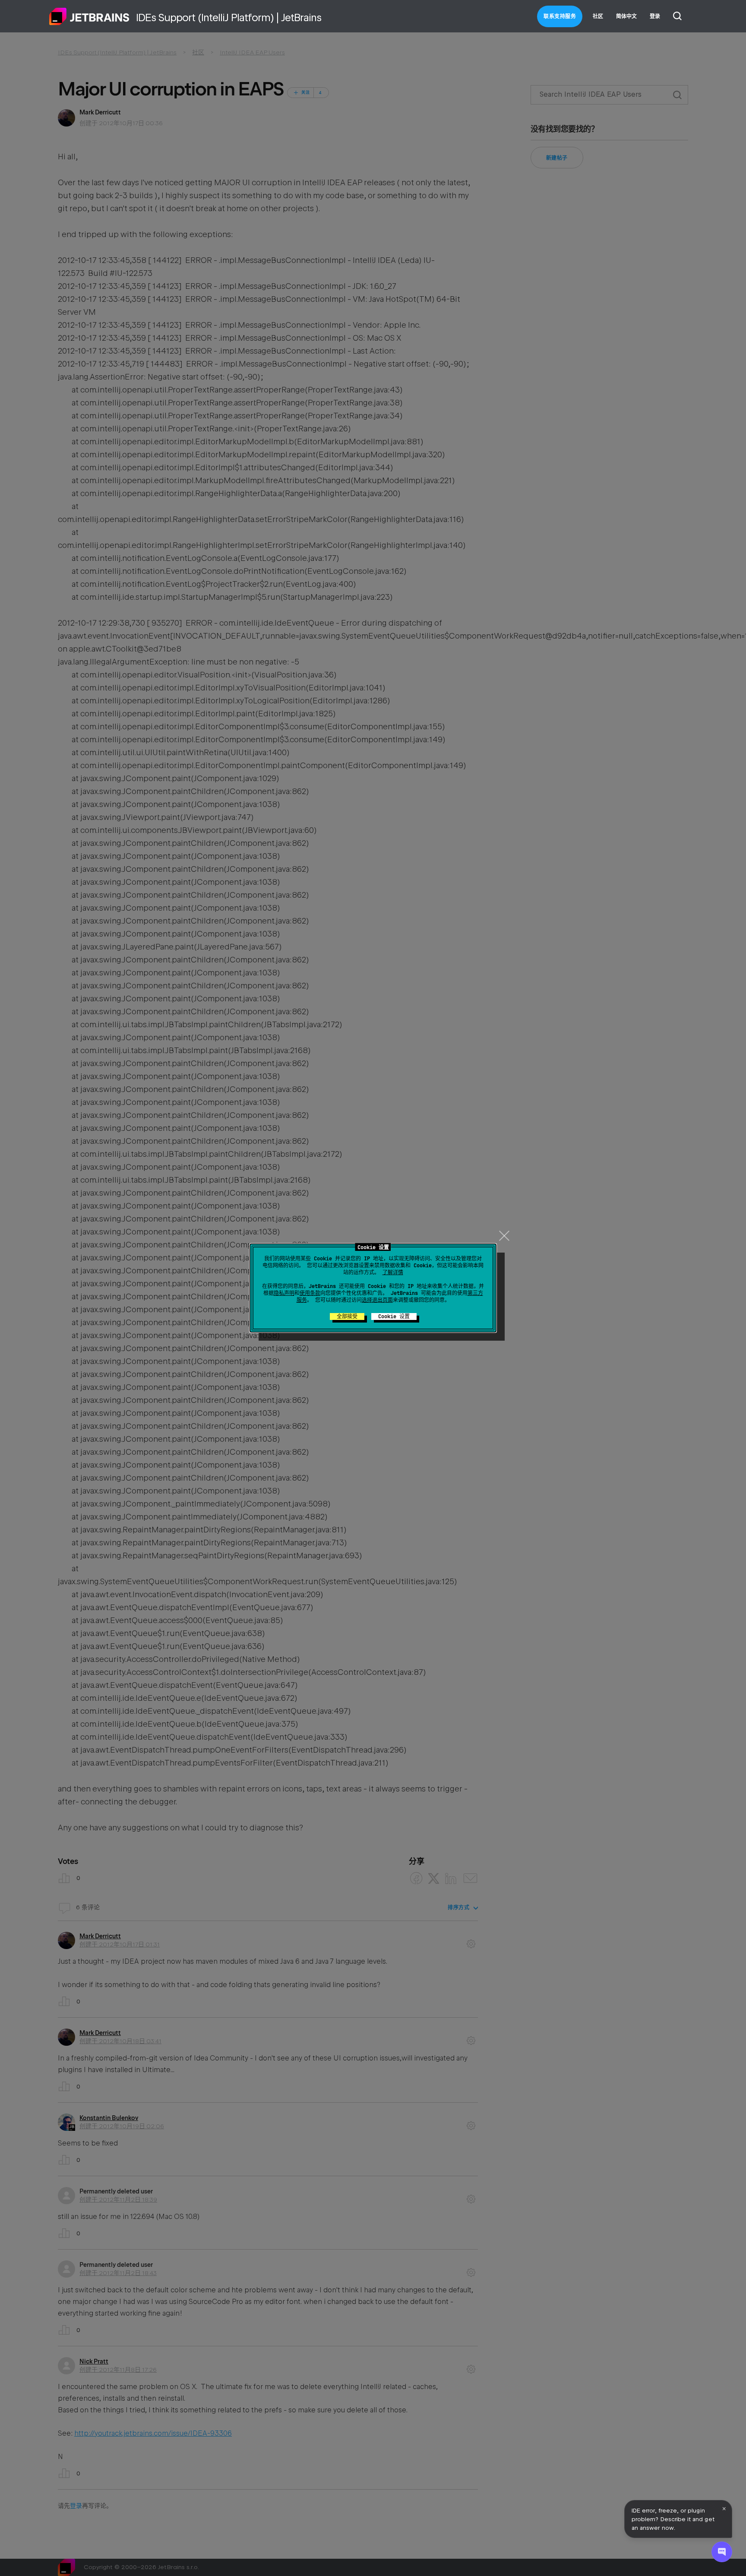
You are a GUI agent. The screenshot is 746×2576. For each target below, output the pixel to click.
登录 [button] (655, 16)
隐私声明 (284, 1293)
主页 (89, 16)
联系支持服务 (560, 16)
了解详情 (393, 1272)
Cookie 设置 (394, 1316)
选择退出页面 (377, 1300)
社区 (598, 16)
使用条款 (310, 1293)
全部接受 (347, 1316)
